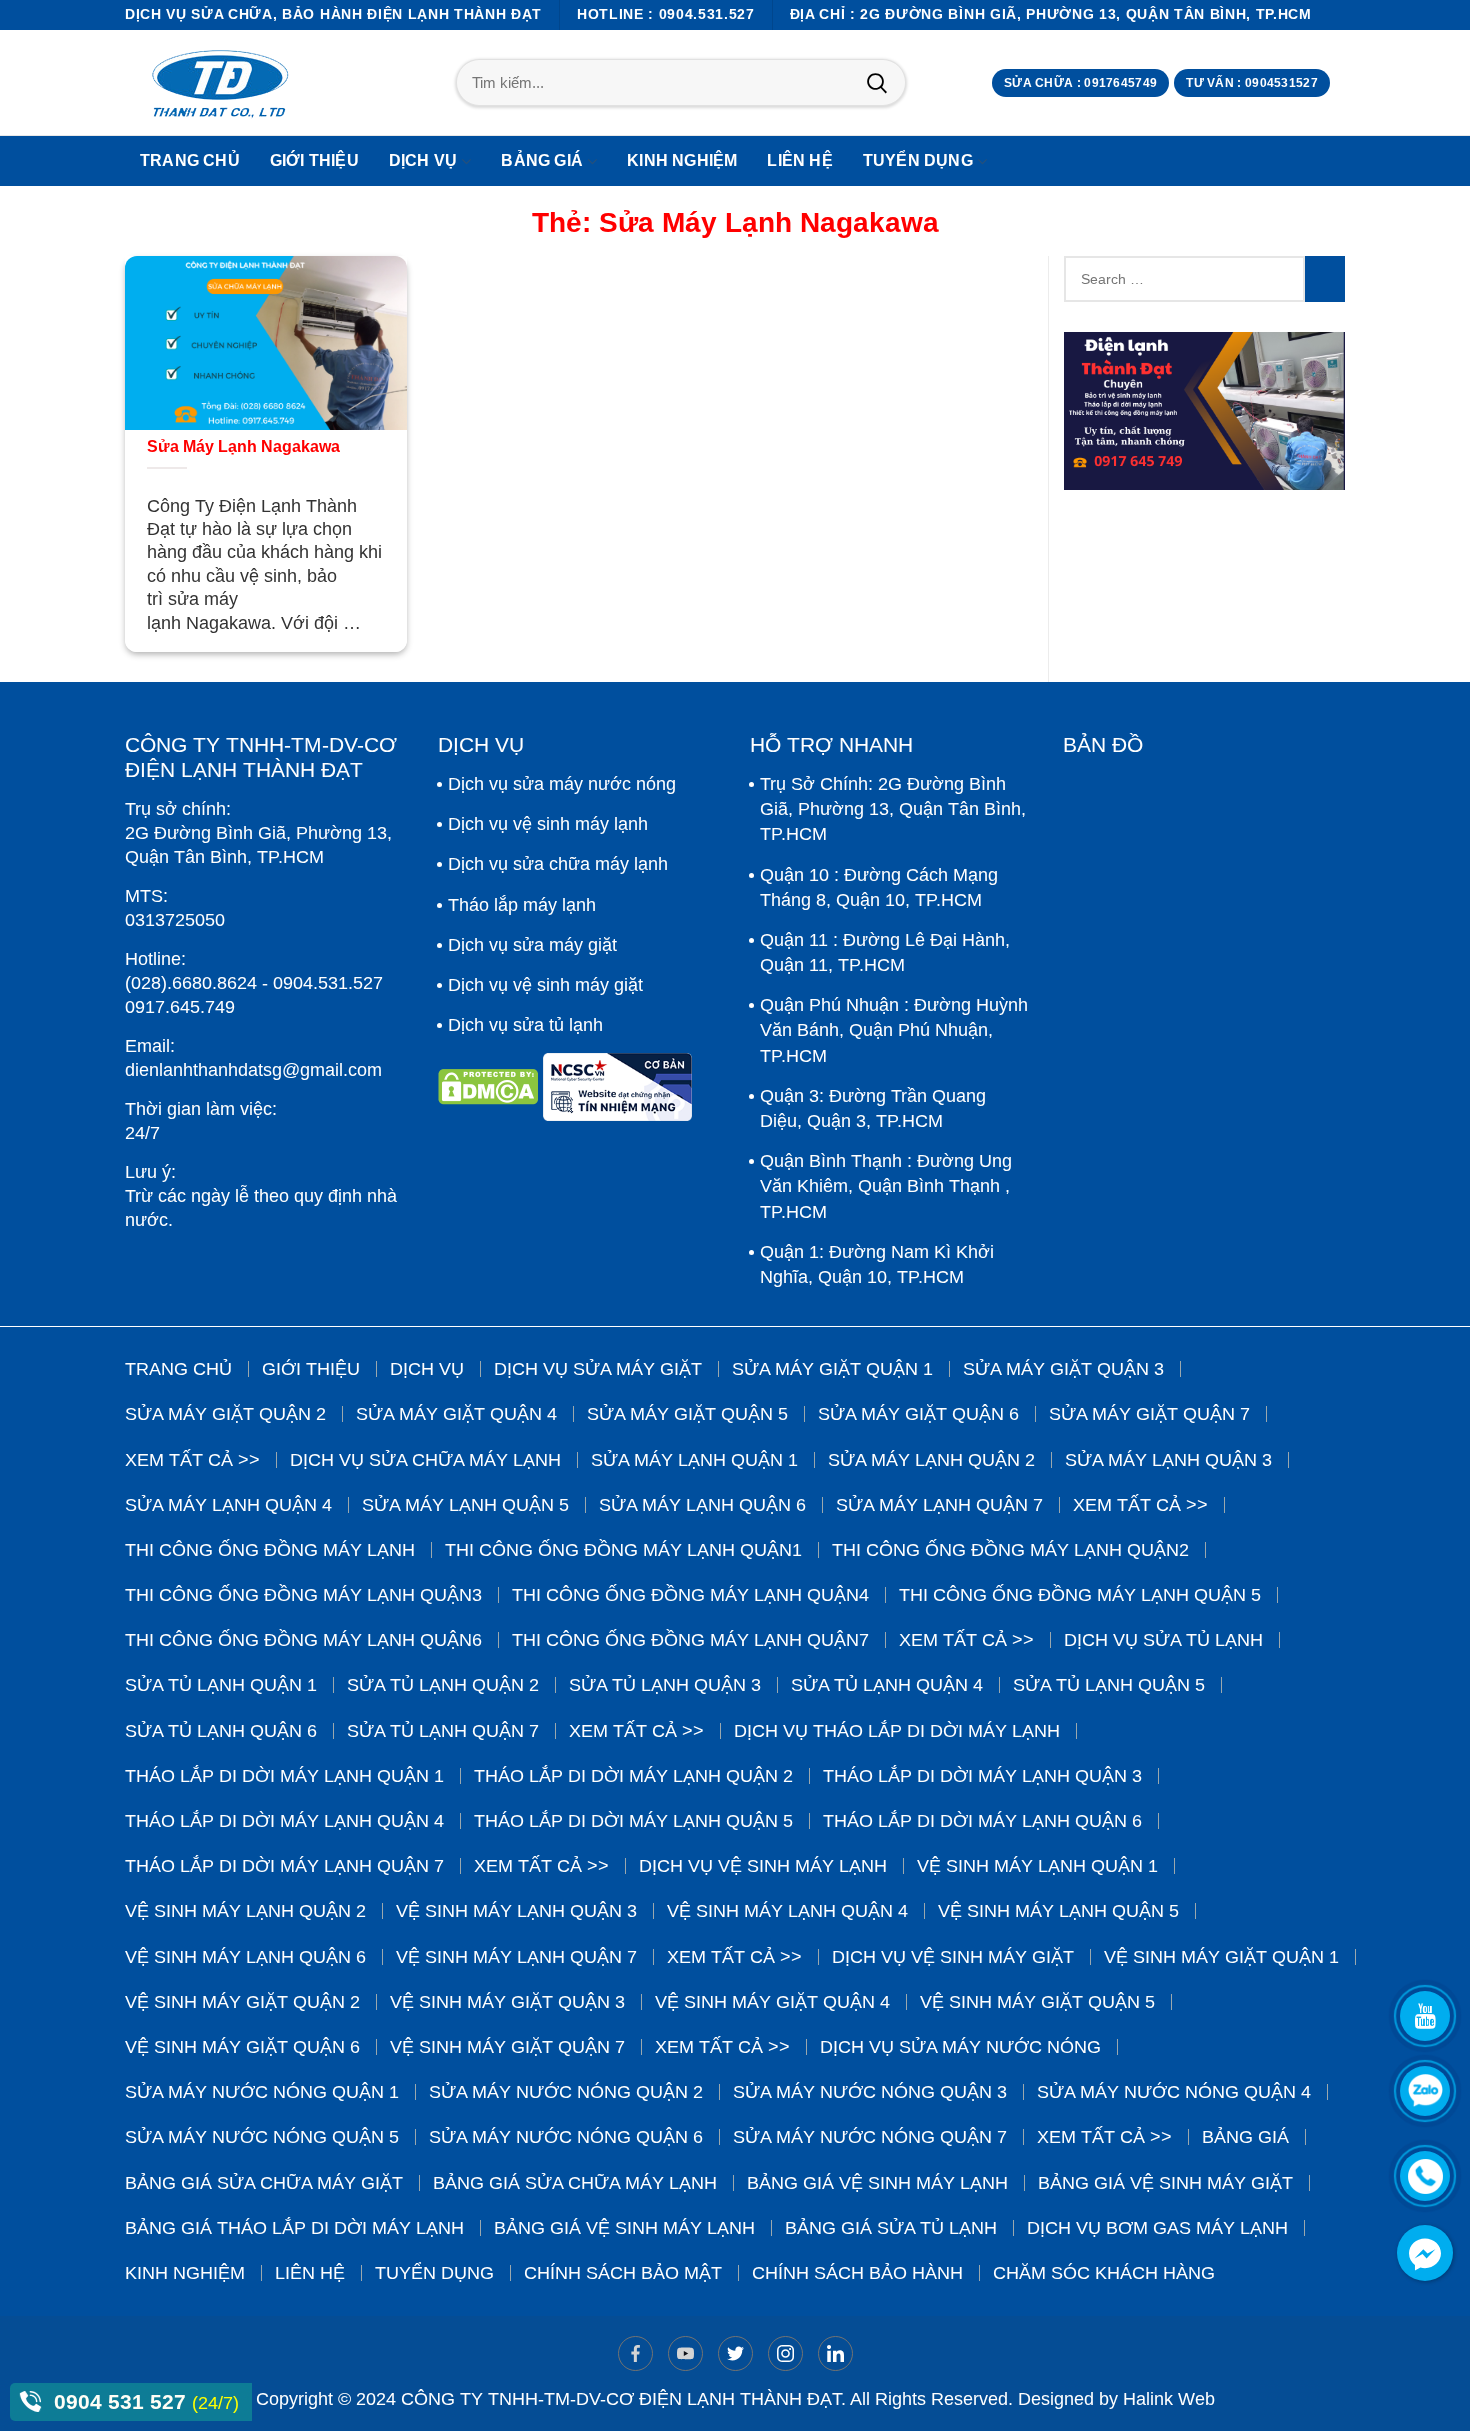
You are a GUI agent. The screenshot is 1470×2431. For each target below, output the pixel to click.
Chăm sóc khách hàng (1104, 2273)
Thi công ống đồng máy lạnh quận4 (690, 1595)
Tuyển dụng (434, 2273)
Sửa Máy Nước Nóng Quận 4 (1174, 2092)
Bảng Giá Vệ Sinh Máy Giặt (1165, 2183)
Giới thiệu (311, 1369)
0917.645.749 (180, 1007)
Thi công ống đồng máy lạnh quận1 (623, 1550)
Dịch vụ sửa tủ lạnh (525, 1025)
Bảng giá (1245, 2137)
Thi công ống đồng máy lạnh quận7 (690, 1640)
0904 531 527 (123, 2401)
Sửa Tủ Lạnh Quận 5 (1109, 1685)
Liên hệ (310, 2273)
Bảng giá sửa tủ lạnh (891, 2228)
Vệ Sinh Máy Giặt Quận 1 (1221, 1957)
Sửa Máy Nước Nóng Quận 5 (262, 2137)
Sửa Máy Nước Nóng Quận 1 (262, 2092)
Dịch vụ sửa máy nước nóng (562, 784)
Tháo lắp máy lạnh (522, 905)
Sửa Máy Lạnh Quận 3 (1168, 1460)
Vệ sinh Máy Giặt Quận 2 (242, 2002)
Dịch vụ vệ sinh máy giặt (545, 985)
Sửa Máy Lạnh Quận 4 (228, 1505)
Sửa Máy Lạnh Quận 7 (939, 1505)
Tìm (876, 83)
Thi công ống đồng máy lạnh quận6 (303, 1640)
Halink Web (1169, 2399)
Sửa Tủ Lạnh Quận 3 (665, 1685)
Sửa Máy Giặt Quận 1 (832, 1369)
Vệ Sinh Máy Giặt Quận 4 (772, 2002)
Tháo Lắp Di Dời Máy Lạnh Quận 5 (633, 1821)
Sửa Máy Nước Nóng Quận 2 (566, 2092)
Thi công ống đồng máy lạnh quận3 (303, 1595)
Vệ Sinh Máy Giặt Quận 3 (507, 2002)
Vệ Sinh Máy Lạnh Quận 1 (1037, 1866)
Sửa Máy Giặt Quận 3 (1063, 1369)
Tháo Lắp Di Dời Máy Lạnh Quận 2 (633, 1776)
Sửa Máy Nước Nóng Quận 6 (566, 2137)
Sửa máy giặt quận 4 (456, 1414)
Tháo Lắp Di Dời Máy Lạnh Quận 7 (284, 1866)
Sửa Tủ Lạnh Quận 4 (887, 1685)
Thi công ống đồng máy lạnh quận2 (1010, 1550)
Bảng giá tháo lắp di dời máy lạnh (294, 2228)
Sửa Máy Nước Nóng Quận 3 (870, 2092)
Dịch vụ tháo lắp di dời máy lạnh (897, 1731)
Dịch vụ (427, 1369)
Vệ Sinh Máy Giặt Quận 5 (1037, 2002)
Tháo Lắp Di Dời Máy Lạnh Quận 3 (982, 1776)
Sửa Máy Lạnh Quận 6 (702, 1505)
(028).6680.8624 (191, 983)
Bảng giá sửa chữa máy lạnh (575, 2183)
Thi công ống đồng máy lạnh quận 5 (1080, 1595)
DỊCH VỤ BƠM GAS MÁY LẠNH (1157, 2228)
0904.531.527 (328, 983)
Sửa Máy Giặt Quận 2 (225, 1414)
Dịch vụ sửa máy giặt (532, 945)
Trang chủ (178, 1369)
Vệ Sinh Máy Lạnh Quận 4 (787, 1911)
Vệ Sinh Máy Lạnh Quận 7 (516, 1957)
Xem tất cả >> (192, 1460)
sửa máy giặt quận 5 (687, 1414)
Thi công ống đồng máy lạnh (270, 1550)
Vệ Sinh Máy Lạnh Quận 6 (245, 1957)
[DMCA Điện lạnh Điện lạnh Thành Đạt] (490, 1094)
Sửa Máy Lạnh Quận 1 (694, 1460)
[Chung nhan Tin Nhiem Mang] (618, 1094)
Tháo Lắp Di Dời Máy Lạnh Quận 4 (284, 1821)
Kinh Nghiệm (185, 2273)
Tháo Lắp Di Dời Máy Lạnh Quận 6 (982, 1821)
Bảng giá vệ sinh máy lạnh (877, 2183)
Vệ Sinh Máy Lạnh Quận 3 (516, 1911)
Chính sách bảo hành (857, 2273)
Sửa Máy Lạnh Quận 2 (931, 1460)
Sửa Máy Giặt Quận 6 (918, 1414)
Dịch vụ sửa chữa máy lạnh (558, 864)
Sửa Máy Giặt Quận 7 (1149, 1414)
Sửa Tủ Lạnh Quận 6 (221, 1731)
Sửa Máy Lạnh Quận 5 (465, 1505)
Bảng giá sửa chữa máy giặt (264, 2183)
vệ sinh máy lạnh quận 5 (1058, 1911)
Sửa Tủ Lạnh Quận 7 (443, 1731)
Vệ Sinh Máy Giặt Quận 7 (507, 2047)
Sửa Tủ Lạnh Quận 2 (443, 1685)
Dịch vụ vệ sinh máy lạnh (548, 824)
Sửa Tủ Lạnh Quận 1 (221, 1685)
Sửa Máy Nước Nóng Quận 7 (870, 2137)
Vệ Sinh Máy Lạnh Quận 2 (245, 1911)
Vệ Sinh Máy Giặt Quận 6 (242, 2047)
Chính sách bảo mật (623, 2273)
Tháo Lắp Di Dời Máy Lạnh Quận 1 (284, 1776)
